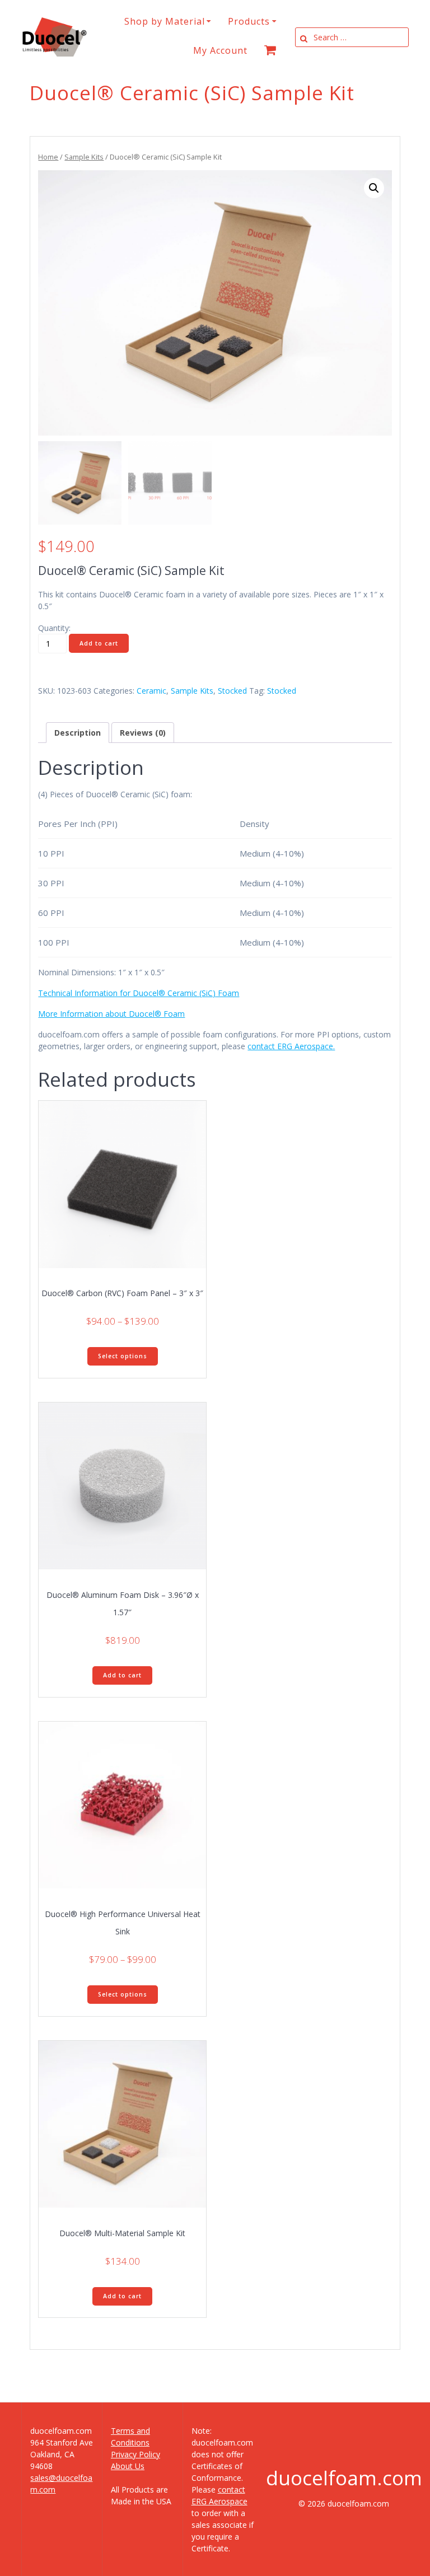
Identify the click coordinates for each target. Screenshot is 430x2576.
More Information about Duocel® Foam (111, 1014)
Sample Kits (84, 157)
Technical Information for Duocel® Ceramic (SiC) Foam (139, 993)
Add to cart (99, 643)
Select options (123, 1356)
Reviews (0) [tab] (143, 733)
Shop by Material (165, 21)
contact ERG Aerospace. (291, 1046)
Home (48, 157)
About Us (128, 2466)
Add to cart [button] (122, 1675)
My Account (220, 50)
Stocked (232, 691)
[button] (374, 188)
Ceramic (151, 691)
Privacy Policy (135, 2454)
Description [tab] (78, 733)
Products (249, 21)
